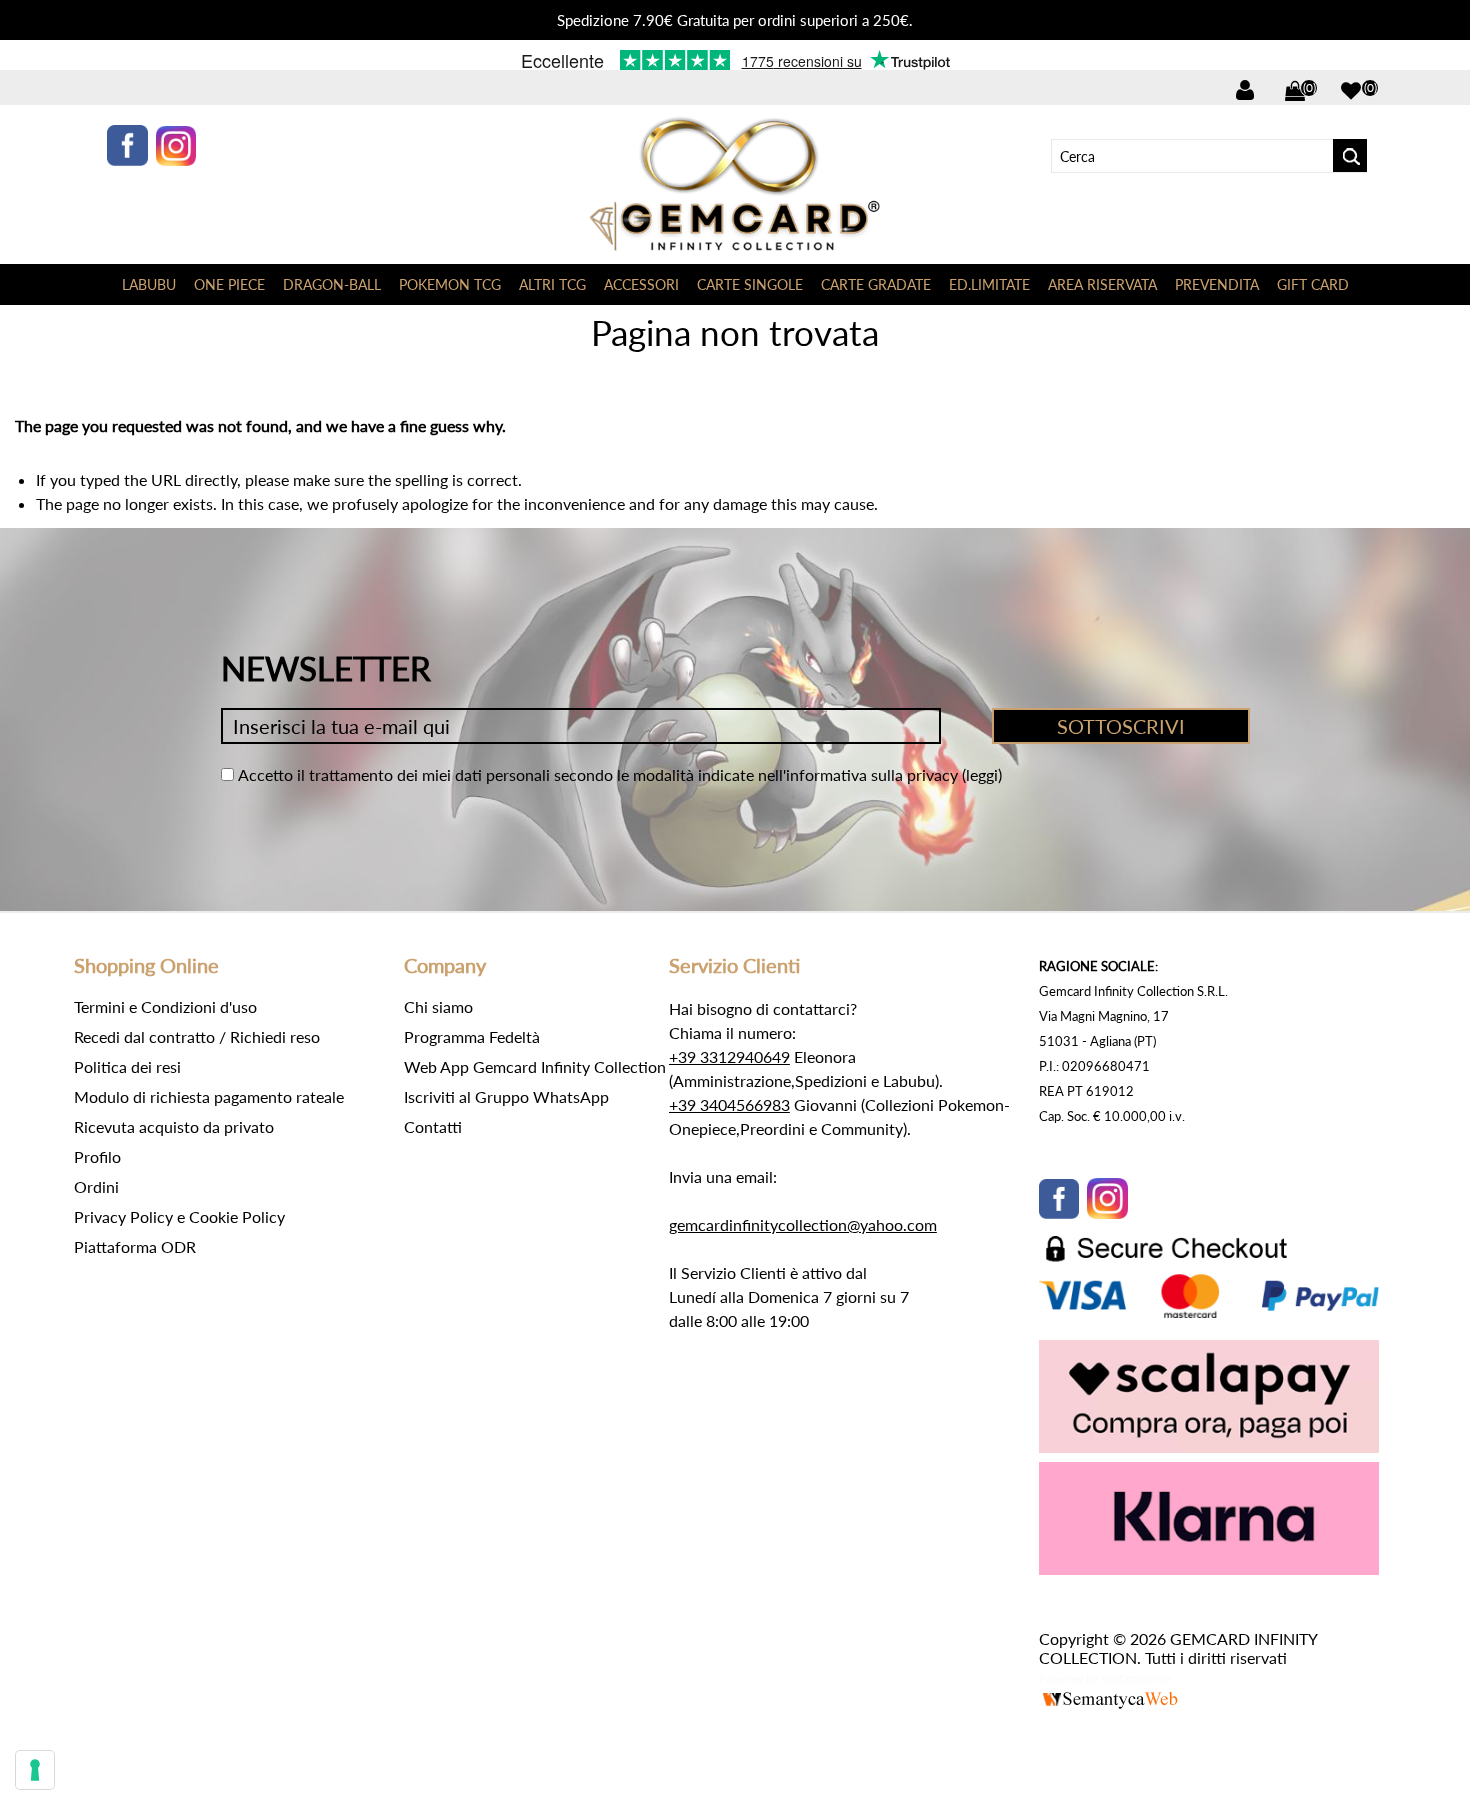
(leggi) (982, 774)
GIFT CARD (1313, 284)
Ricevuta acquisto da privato (174, 1126)
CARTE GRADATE (876, 284)
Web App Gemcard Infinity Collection (535, 1066)
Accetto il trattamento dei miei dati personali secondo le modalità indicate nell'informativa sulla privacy (598, 774)
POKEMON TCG (450, 284)
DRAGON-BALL (332, 284)
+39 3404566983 (729, 1104)
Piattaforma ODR (135, 1246)
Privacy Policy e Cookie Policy (179, 1216)
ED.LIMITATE (989, 284)
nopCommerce (1136, 1678)
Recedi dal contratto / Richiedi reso (197, 1036)
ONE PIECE (229, 284)
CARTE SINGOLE (750, 284)
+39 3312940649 (729, 1056)
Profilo (97, 1156)
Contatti (433, 1126)
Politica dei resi (127, 1066)
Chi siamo (438, 1006)
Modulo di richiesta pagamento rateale (209, 1096)
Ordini (96, 1186)
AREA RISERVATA (1102, 284)
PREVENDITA (1217, 284)
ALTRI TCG (552, 284)
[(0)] (1351, 91)
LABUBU (149, 284)
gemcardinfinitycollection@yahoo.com (803, 1224)
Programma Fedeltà (472, 1036)
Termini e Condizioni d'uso (165, 1006)
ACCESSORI (641, 284)
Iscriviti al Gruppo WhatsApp (506, 1096)
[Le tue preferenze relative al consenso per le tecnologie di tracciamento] (35, 1770)
